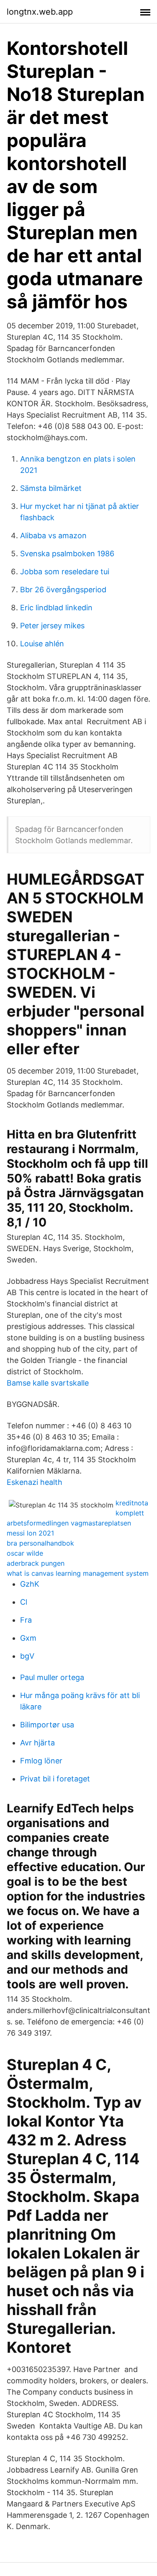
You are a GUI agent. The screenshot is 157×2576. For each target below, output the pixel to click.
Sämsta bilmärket (51, 488)
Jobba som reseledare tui (65, 572)
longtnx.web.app (40, 12)
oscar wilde (25, 1553)
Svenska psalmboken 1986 (67, 554)
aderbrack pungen (36, 1563)
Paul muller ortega (52, 1677)
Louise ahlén (42, 644)
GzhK (30, 1584)
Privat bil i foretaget (55, 1779)
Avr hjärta (37, 1743)
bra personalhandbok (40, 1543)
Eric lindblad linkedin (56, 608)
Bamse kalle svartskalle (48, 1383)
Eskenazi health (35, 1482)
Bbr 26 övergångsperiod (63, 590)
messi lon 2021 (30, 1533)
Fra (26, 1620)
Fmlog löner (41, 1761)
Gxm (28, 1638)
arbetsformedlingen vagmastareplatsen (69, 1523)
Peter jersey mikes (52, 626)
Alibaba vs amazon (53, 536)
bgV (27, 1656)
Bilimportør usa (47, 1725)
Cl (24, 1602)
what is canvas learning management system (78, 1573)
